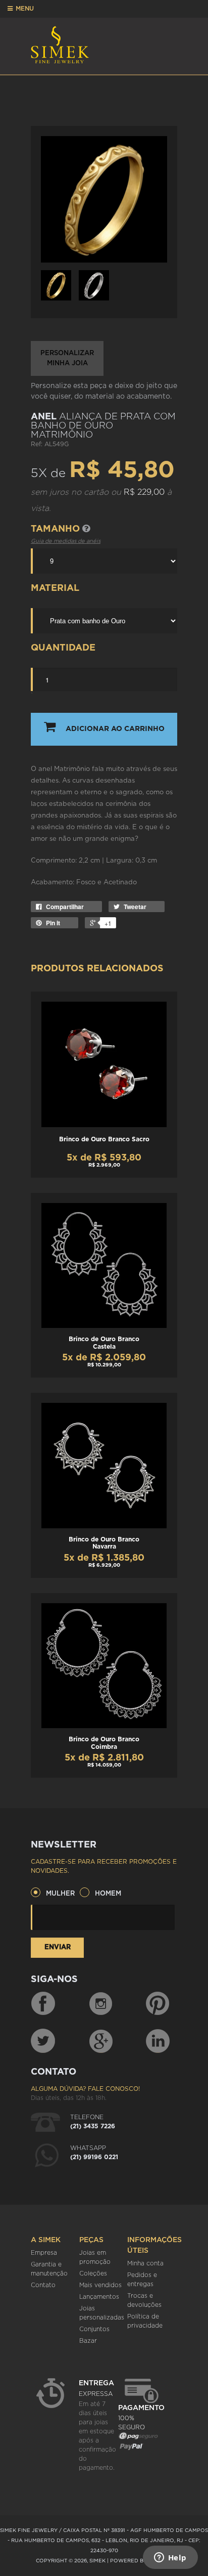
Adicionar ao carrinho (115, 729)
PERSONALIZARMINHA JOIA (67, 358)
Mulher (60, 1894)
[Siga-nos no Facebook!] (43, 2004)
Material (55, 588)
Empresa (44, 2253)
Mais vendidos (100, 2285)
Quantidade (63, 648)
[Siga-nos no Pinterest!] (158, 2004)
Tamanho (57, 529)
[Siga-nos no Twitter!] (43, 2041)
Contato (43, 2285)
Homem (108, 1894)
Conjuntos (94, 2329)
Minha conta (145, 2263)
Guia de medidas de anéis (66, 541)
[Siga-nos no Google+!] (101, 2041)
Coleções (93, 2273)
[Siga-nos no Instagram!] (101, 2004)
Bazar (88, 2341)
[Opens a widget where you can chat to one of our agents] (170, 2558)
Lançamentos (99, 2297)
